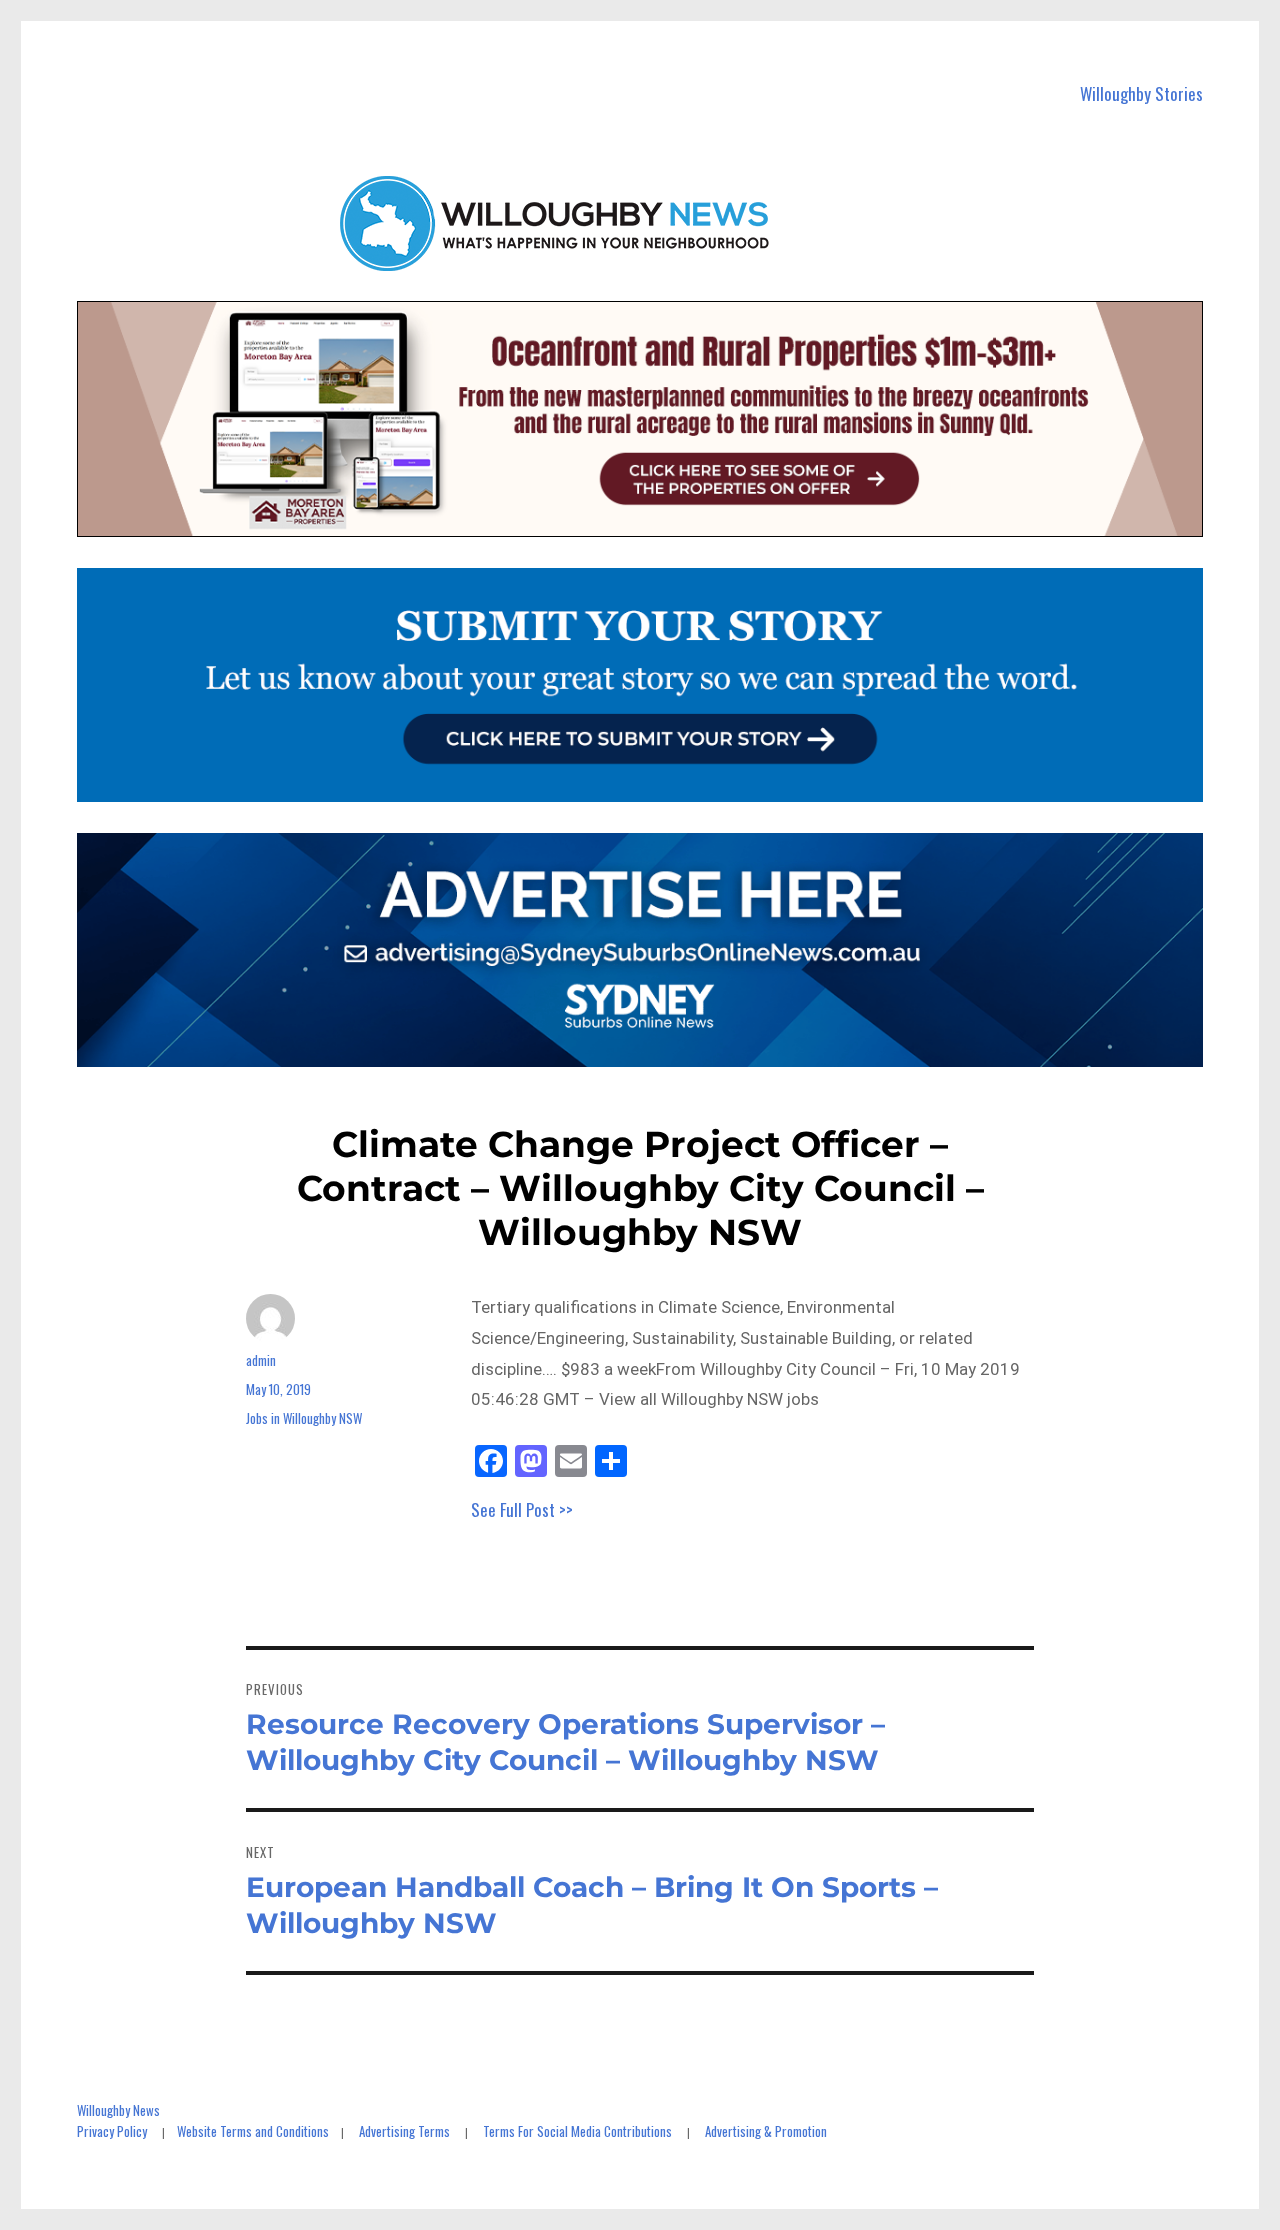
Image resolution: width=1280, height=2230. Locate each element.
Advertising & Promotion (766, 2131)
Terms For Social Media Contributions (577, 2131)
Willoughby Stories (1141, 93)
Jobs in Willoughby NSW (304, 1418)
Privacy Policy (112, 2131)
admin (261, 1360)
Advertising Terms (404, 2131)
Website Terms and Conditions (253, 2131)
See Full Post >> (522, 1509)
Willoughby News (118, 2110)
